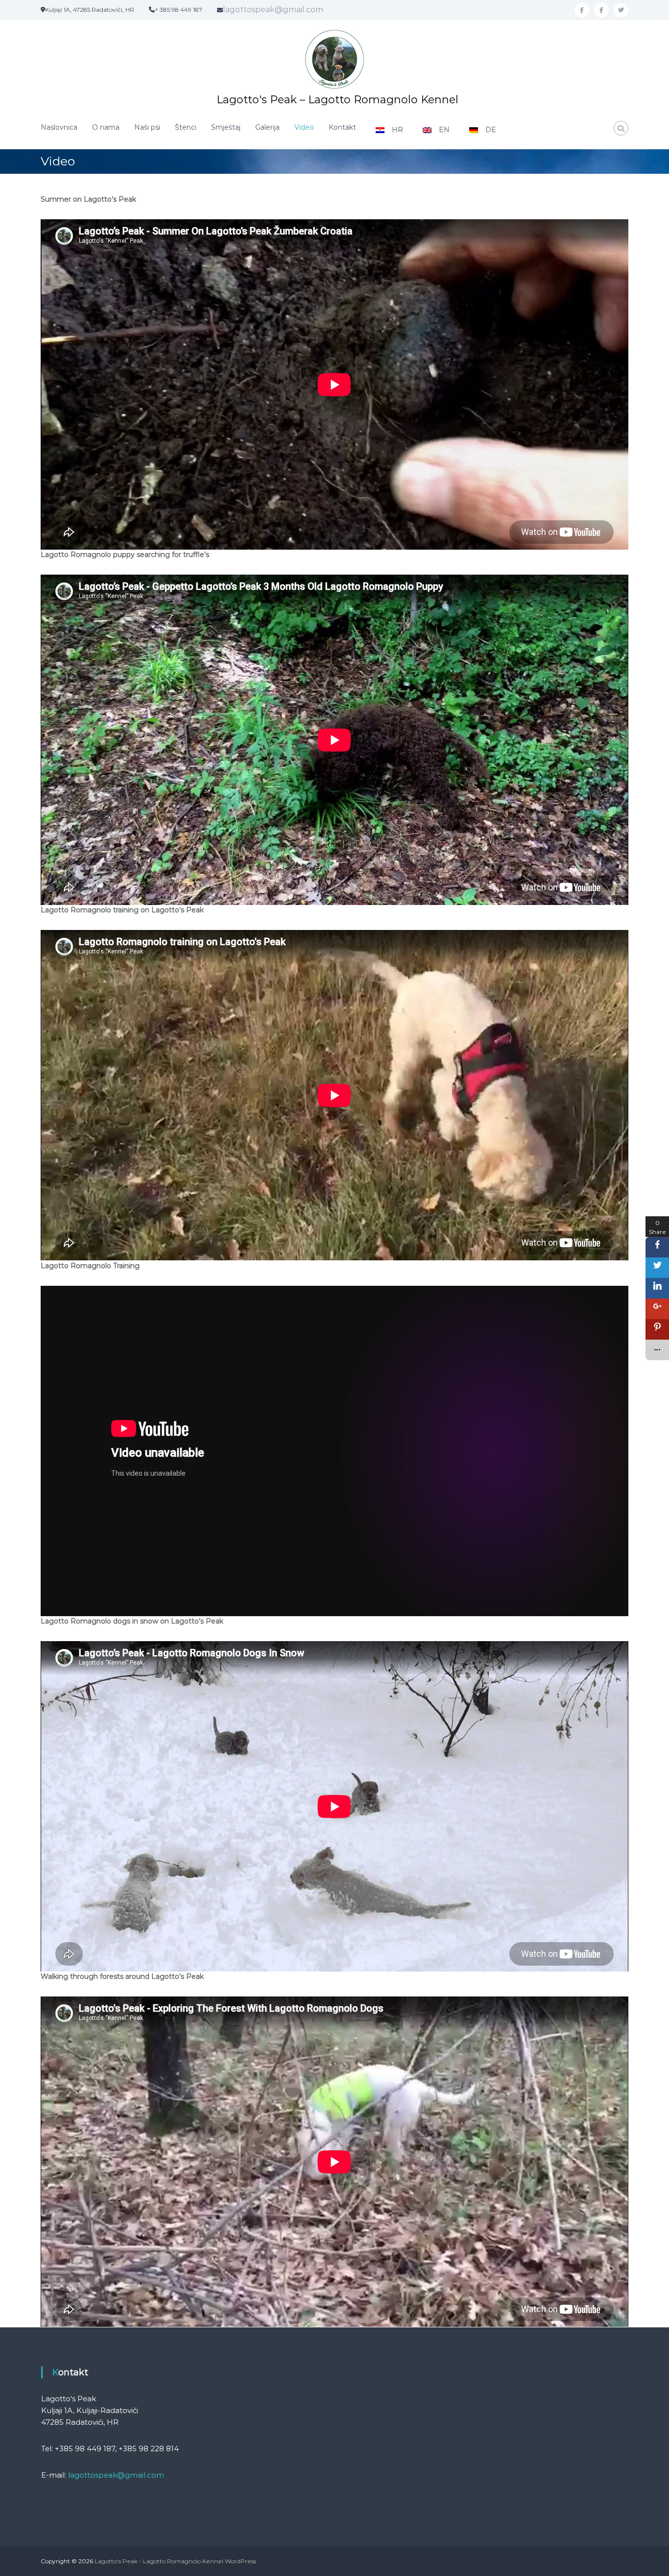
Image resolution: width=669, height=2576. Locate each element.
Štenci (186, 127)
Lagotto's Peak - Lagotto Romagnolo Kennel (159, 2561)
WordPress (240, 2561)
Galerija (267, 127)
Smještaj (226, 127)
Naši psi (147, 127)
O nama (106, 127)
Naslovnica (59, 127)
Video (304, 127)
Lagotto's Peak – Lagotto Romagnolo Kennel (337, 100)
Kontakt (342, 127)
